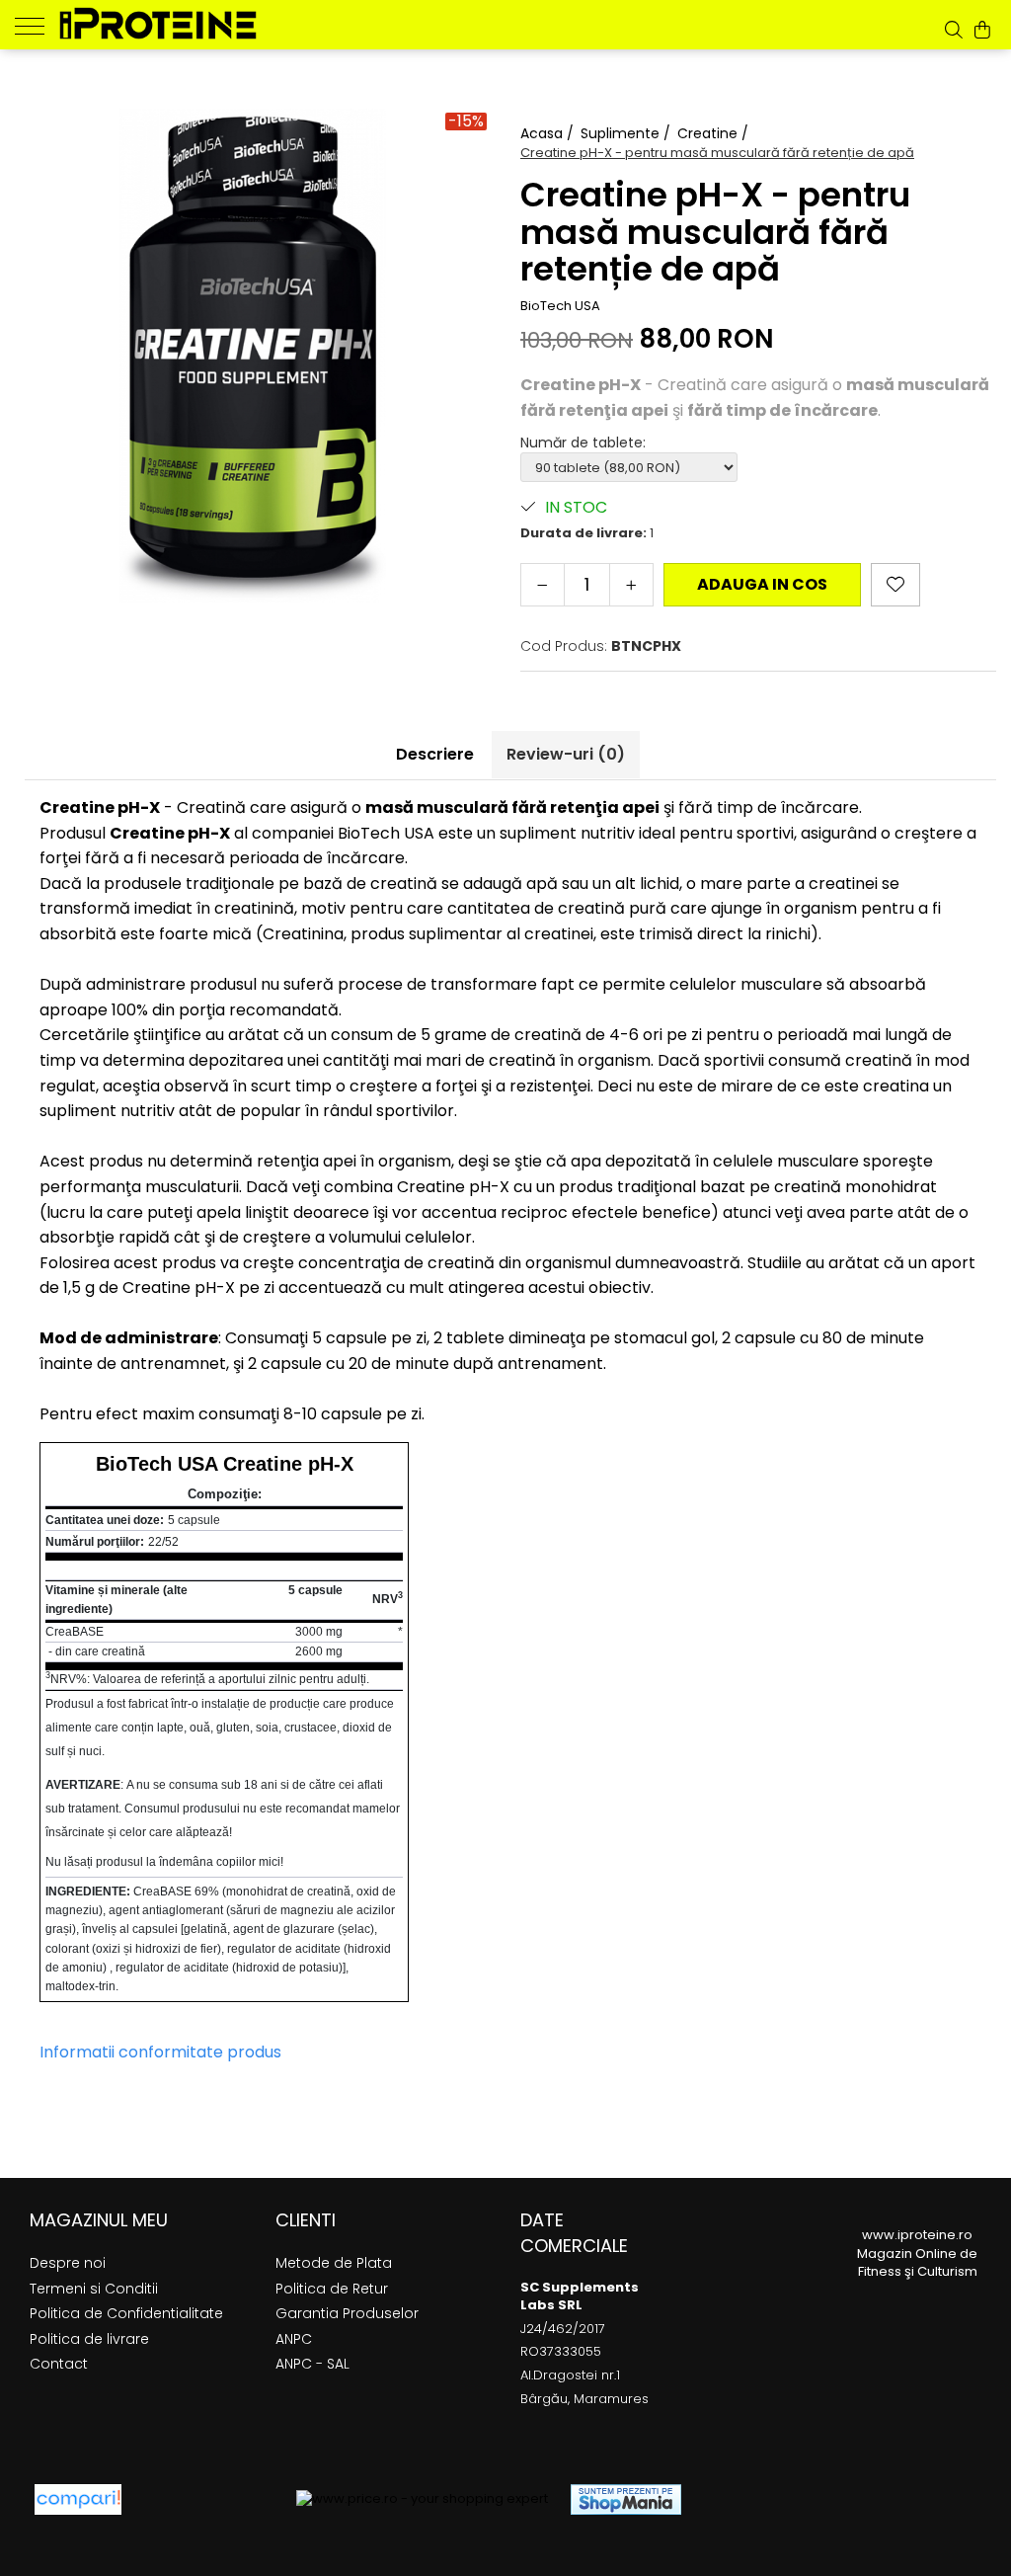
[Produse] (37, 25)
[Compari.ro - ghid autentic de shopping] (209, 2499)
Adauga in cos (762, 584)
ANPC (294, 2339)
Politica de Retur (332, 2289)
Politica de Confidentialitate (126, 2313)
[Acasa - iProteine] (158, 23)
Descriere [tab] (435, 754)
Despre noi (68, 2263)
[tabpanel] (253, 356)
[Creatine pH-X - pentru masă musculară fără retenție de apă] (253, 356)
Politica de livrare (89, 2339)
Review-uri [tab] (566, 754)
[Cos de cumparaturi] (982, 30)
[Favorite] (895, 585)
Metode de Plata (334, 2263)
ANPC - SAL (312, 2364)
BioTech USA (560, 306)
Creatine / (715, 133)
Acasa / (549, 133)
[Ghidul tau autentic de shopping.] (78, 2499)
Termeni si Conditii (94, 2289)
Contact (59, 2364)
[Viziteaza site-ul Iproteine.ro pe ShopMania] (626, 2499)
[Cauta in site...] (954, 30)
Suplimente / (627, 133)
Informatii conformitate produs (160, 2052)
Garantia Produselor (347, 2313)
